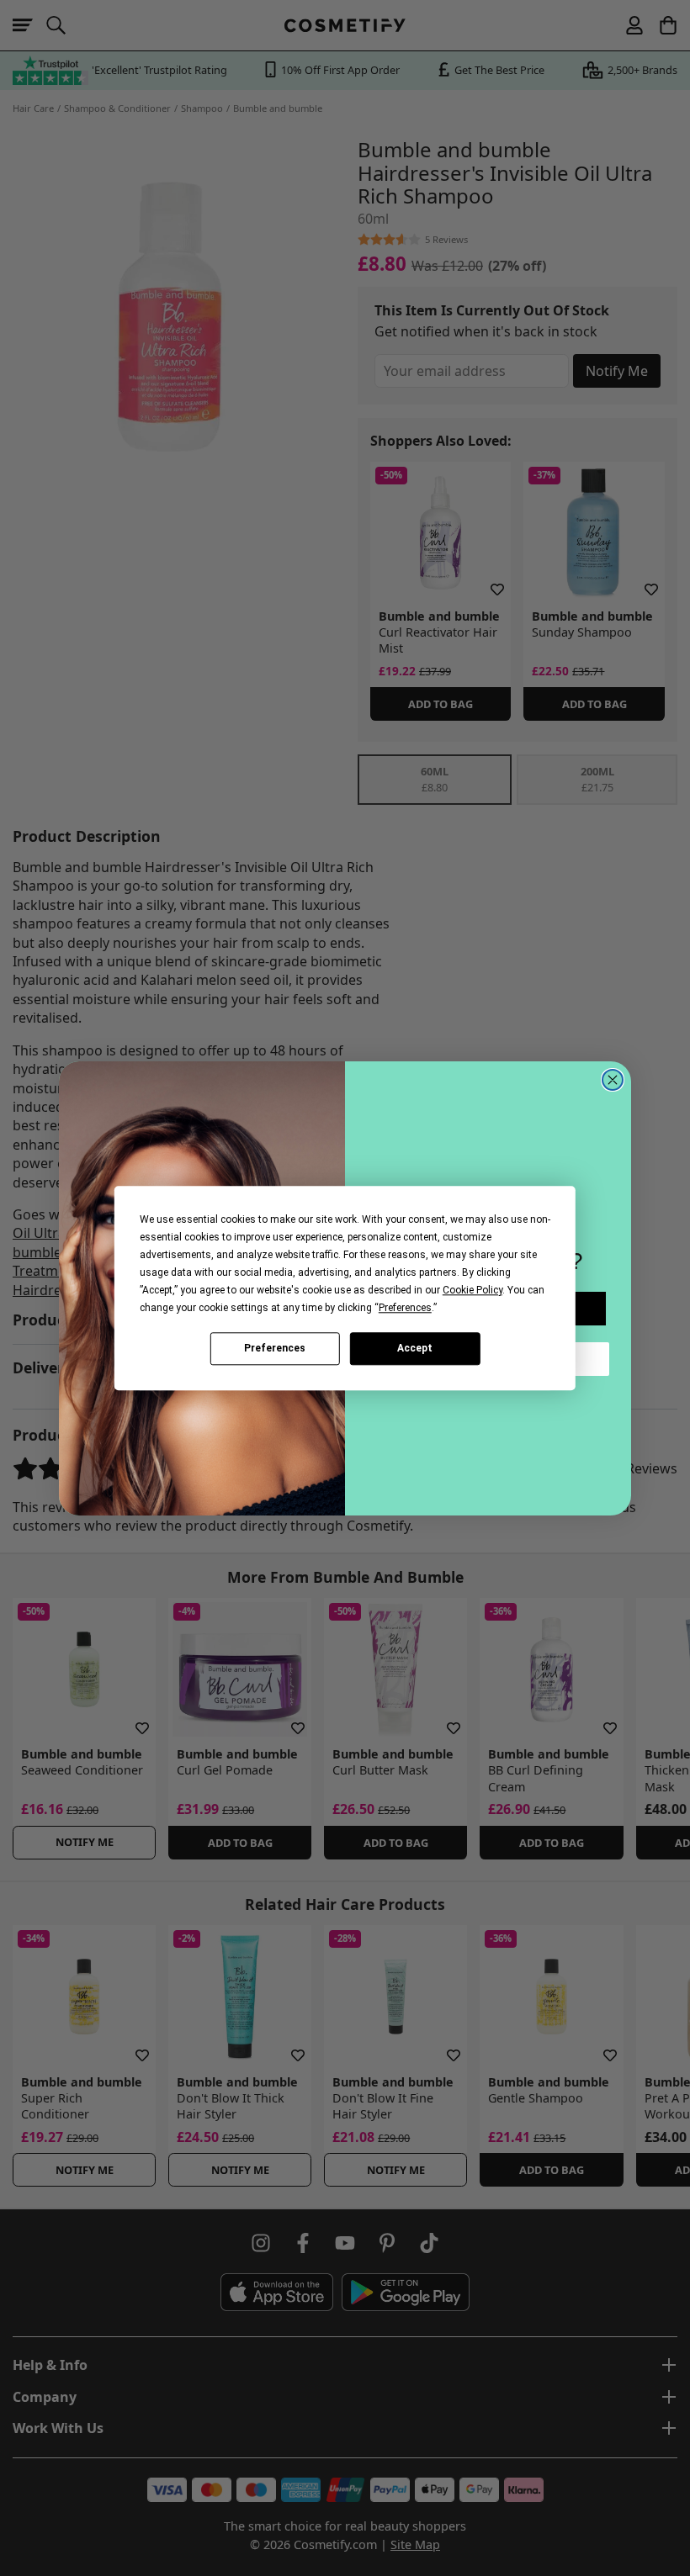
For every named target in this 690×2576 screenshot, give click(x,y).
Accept (415, 1348)
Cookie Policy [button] (472, 1290)
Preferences (275, 1348)
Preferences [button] (405, 1308)
